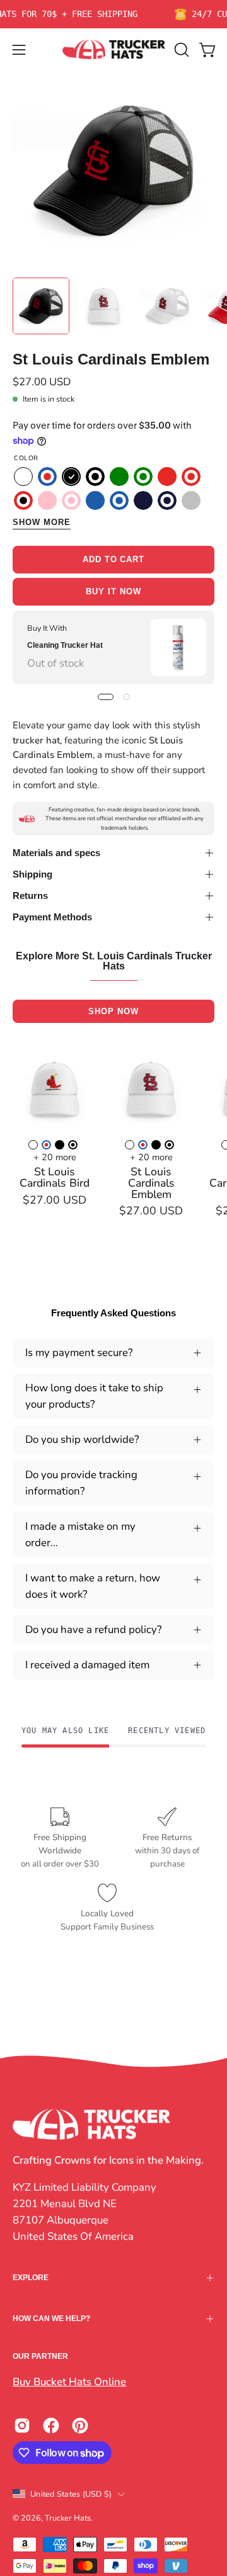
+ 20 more (55, 1157)
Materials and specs (56, 853)
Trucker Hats (68, 2518)
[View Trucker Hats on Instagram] (22, 2426)
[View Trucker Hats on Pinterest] (80, 2426)
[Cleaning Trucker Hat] (178, 647)
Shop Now (113, 1011)
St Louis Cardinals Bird (55, 1178)
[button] (180, 50)
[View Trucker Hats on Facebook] (51, 2426)
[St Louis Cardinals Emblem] (41, 306)
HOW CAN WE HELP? (51, 2319)
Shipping (32, 874)
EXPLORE (31, 2278)
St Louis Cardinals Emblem (151, 1183)
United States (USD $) (71, 2494)
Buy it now (113, 591)
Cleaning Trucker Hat (65, 645)
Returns (30, 895)
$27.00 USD (55, 1200)
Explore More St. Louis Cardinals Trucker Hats (114, 961)
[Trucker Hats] (114, 49)
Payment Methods (52, 917)
